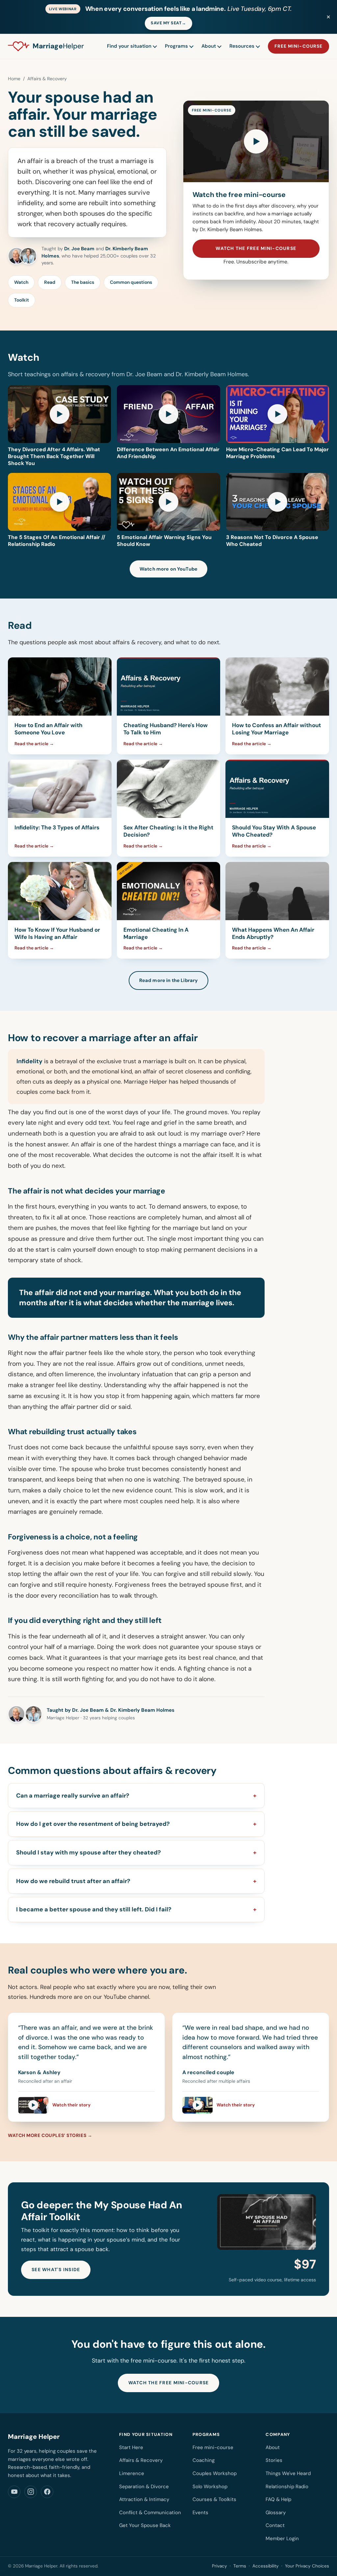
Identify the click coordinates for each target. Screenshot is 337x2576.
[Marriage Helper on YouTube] (14, 2492)
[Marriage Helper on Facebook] (47, 2492)
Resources (242, 46)
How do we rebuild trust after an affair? (73, 1881)
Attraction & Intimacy (144, 2499)
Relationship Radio (287, 2487)
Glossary (276, 2513)
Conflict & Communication (150, 2513)
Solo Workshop (210, 2487)
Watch (21, 282)
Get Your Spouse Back (145, 2525)
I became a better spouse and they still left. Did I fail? (94, 1909)
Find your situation (129, 46)
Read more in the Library (168, 980)
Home (14, 79)
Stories (274, 2460)
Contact (275, 2525)
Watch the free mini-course (256, 248)
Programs (176, 46)
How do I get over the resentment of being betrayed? (93, 1824)
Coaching (204, 2460)
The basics (83, 282)
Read (50, 282)
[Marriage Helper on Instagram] (31, 2492)
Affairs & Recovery (141, 2460)
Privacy (220, 2566)
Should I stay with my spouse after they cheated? (89, 1852)
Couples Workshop (215, 2473)
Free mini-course (298, 46)
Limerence (132, 2473)
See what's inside (56, 2269)
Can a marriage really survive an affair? (73, 1796)
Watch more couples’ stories (47, 2135)
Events (200, 2513)
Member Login (282, 2539)
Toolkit (22, 300)
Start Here (131, 2447)
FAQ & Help (278, 2499)
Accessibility (266, 2566)
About (209, 46)
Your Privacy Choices (307, 2566)
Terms (240, 2566)
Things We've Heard (288, 2473)
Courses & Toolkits (214, 2499)
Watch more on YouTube (168, 569)
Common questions (131, 282)
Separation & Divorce (144, 2487)
